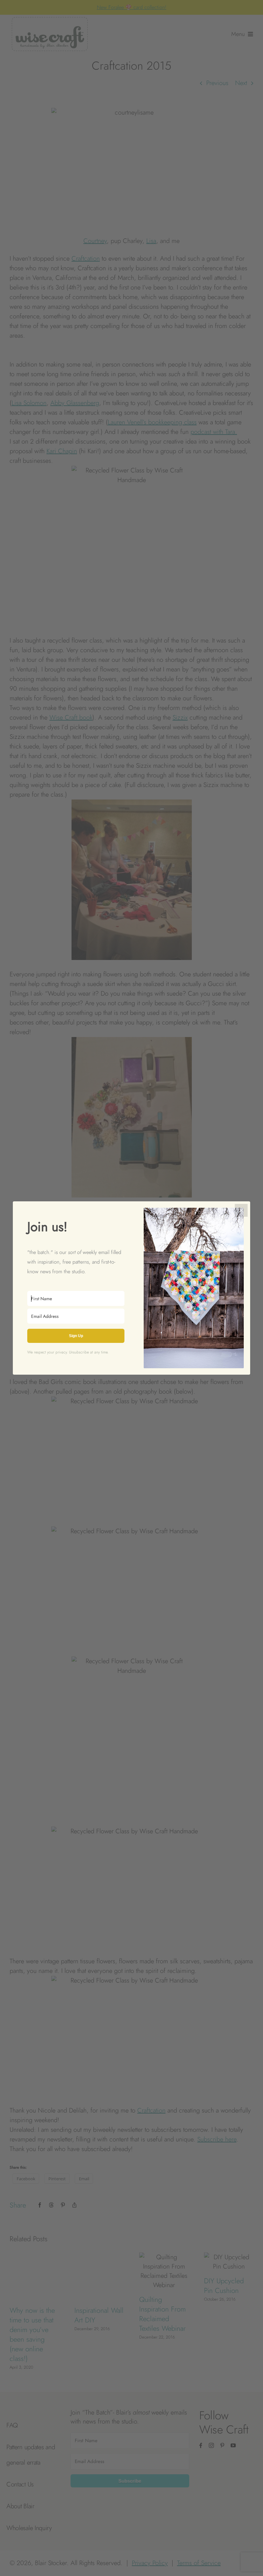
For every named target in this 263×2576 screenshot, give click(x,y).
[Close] (241, 1210)
